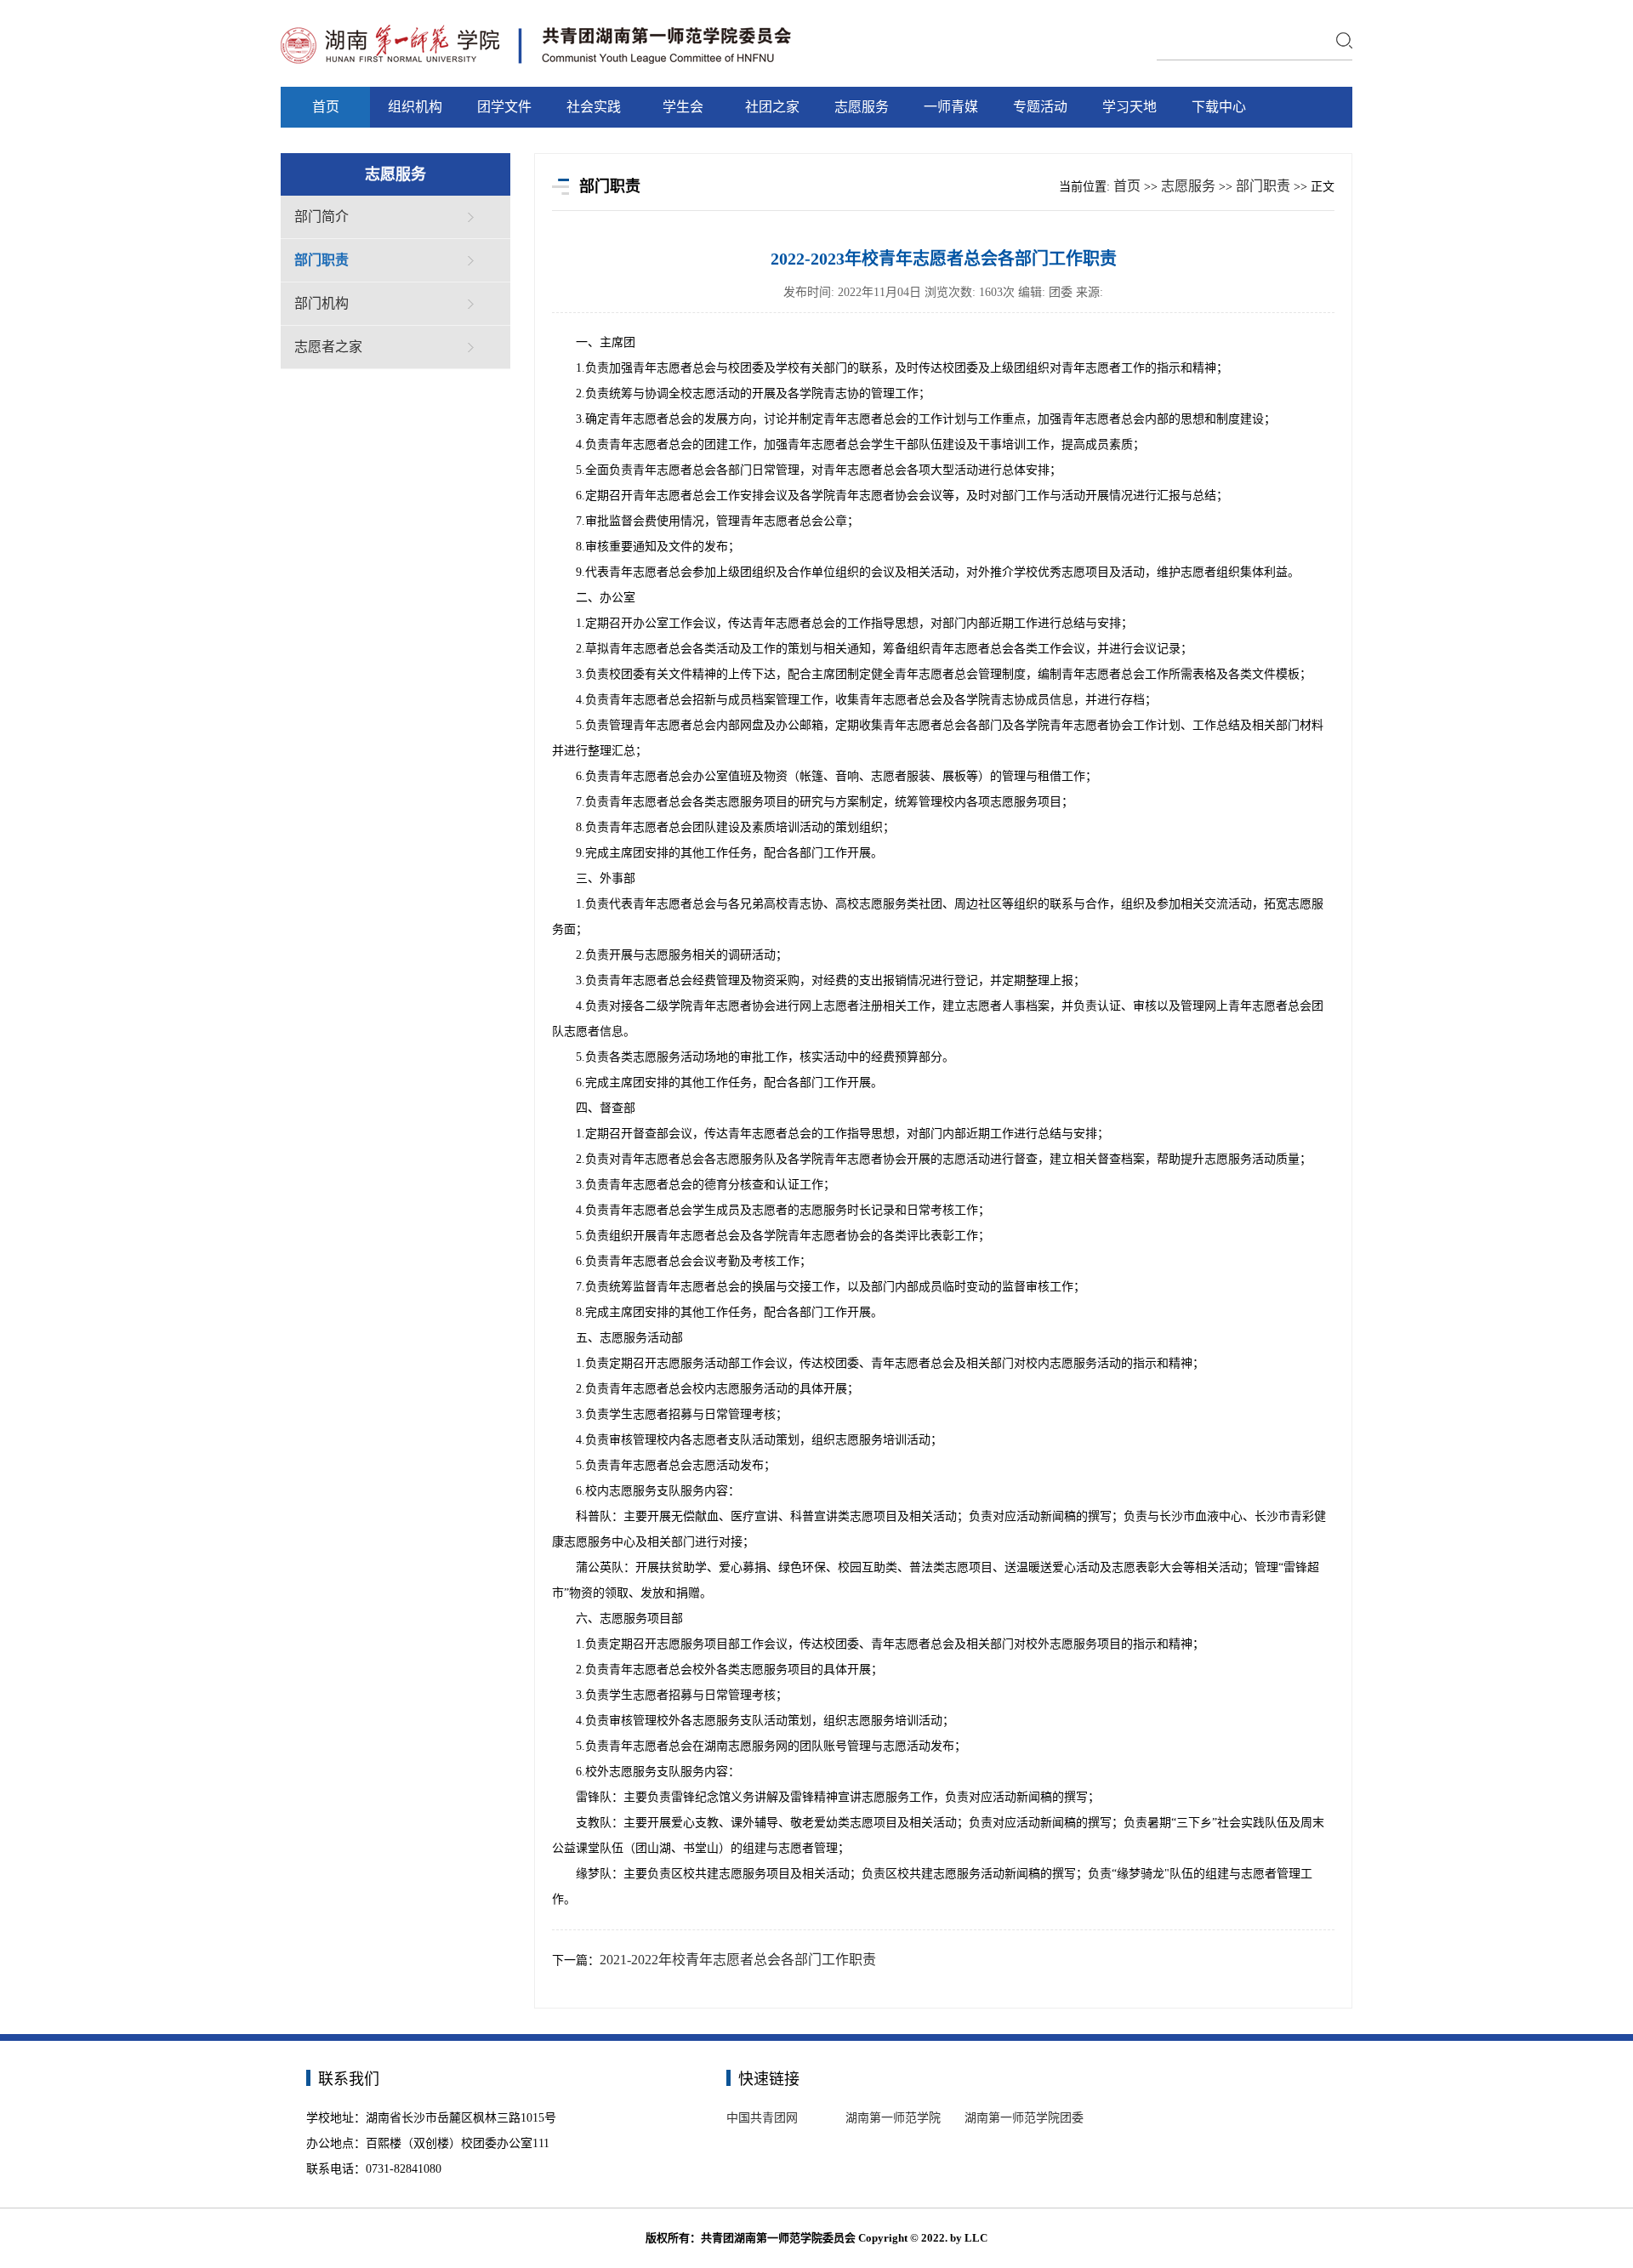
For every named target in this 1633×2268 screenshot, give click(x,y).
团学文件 (504, 107)
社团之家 (772, 107)
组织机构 (415, 107)
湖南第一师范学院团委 (1024, 2118)
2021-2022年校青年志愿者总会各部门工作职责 (738, 1960)
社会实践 (594, 107)
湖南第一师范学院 (893, 2118)
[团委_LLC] (536, 26)
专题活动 (1040, 107)
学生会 (683, 107)
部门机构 (321, 303)
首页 (326, 107)
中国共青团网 (762, 2118)
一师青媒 (951, 107)
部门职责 (321, 260)
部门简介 (321, 217)
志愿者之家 (328, 347)
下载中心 (1219, 107)
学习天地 (1129, 107)
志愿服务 (862, 107)
